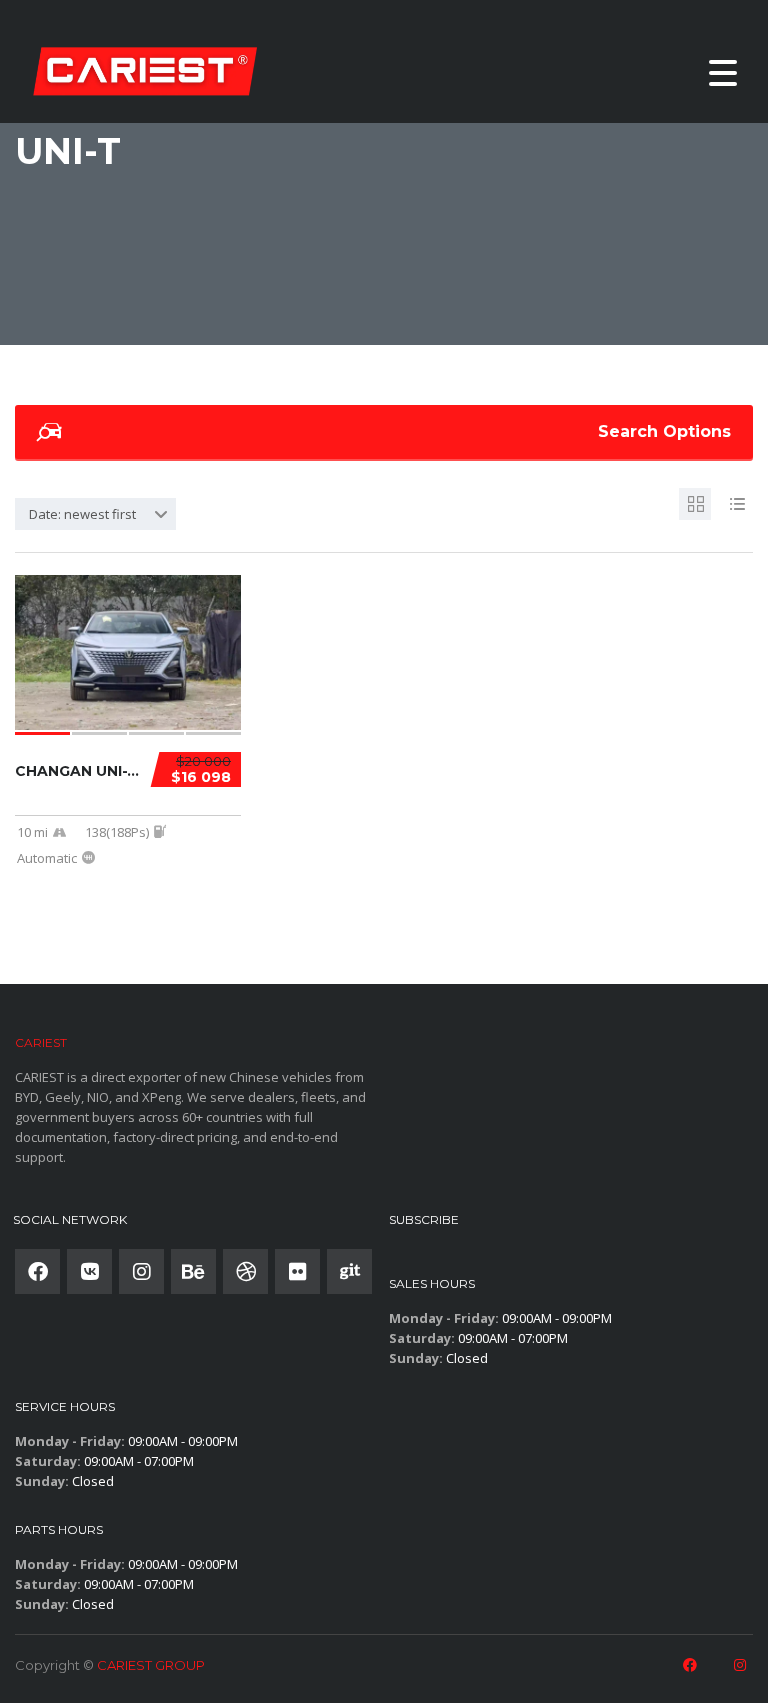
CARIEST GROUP (151, 1665)
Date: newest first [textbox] (82, 514)
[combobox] (95, 514)
